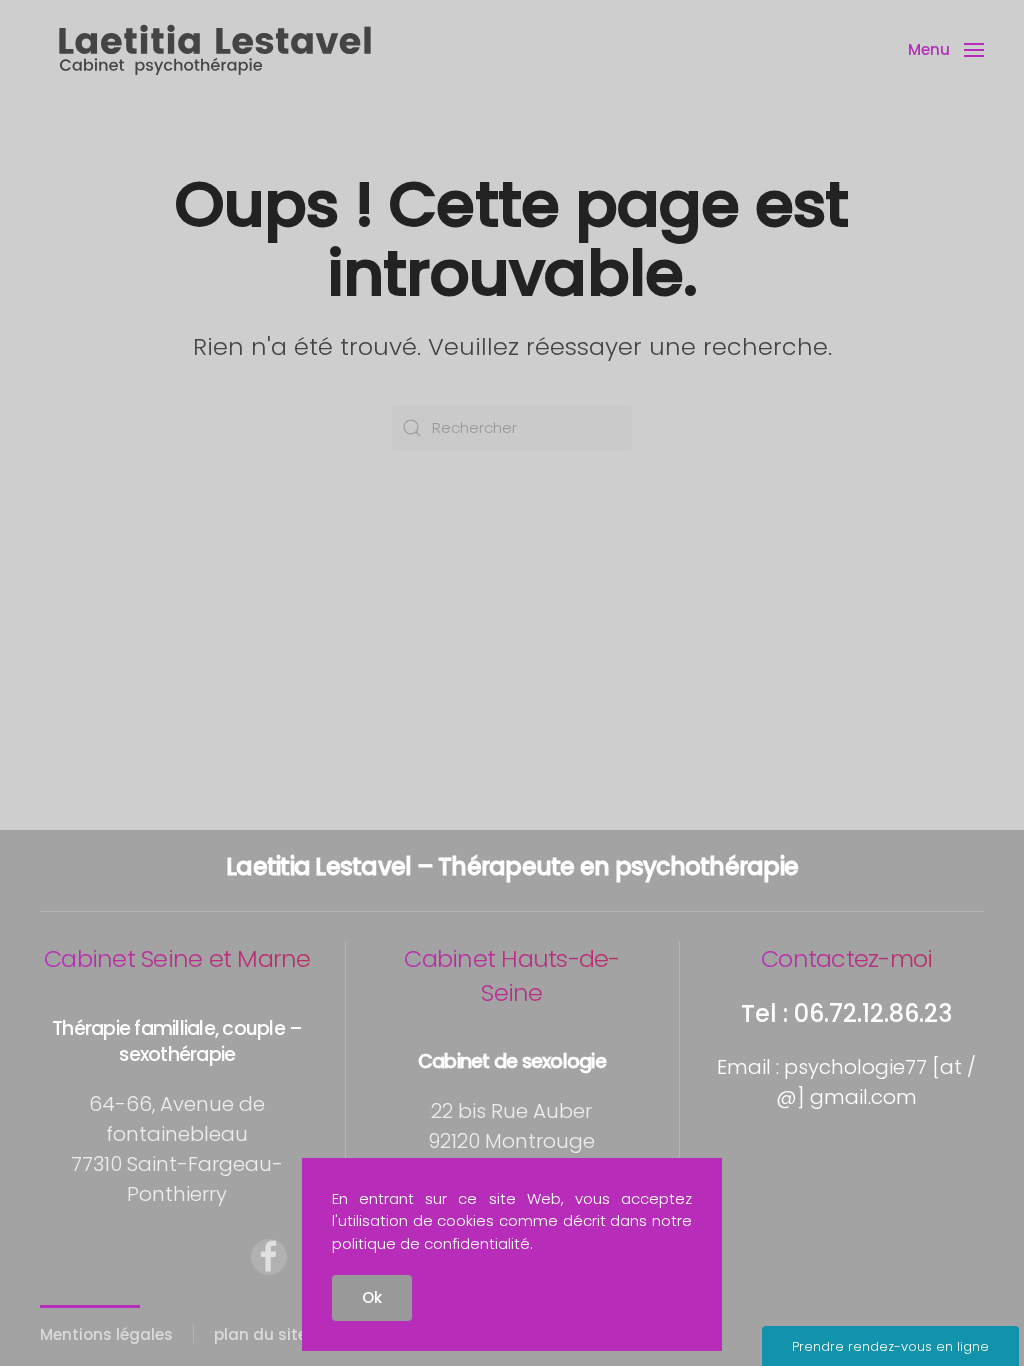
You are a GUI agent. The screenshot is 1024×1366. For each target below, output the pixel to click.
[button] (946, 50)
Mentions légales (106, 1334)
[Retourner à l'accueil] (215, 50)
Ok (372, 1297)
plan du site (260, 1334)
